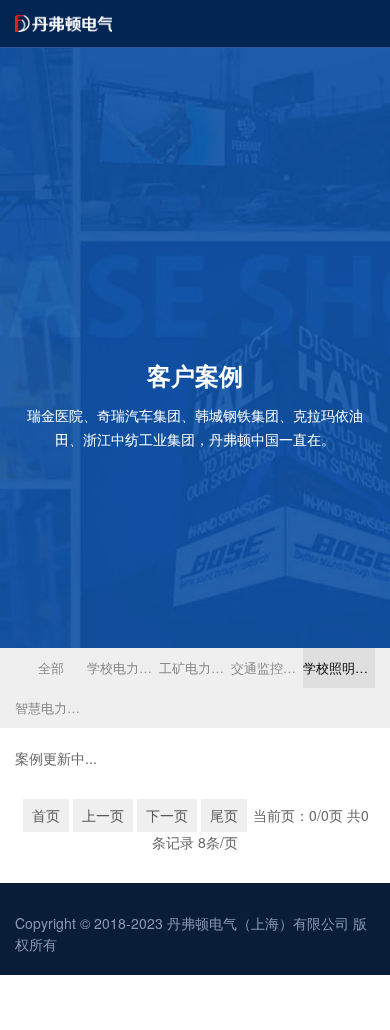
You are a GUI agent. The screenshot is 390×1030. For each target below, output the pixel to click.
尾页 (224, 815)
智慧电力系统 (51, 707)
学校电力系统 (123, 667)
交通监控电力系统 (267, 667)
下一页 (167, 815)
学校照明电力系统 (339, 667)
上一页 (103, 815)
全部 (51, 667)
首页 (46, 815)
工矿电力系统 (195, 667)
